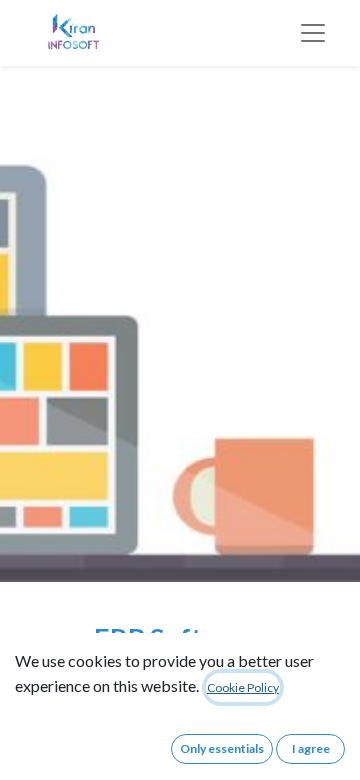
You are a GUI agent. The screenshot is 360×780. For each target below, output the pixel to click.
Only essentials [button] (222, 748)
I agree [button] (311, 748)
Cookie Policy (243, 687)
